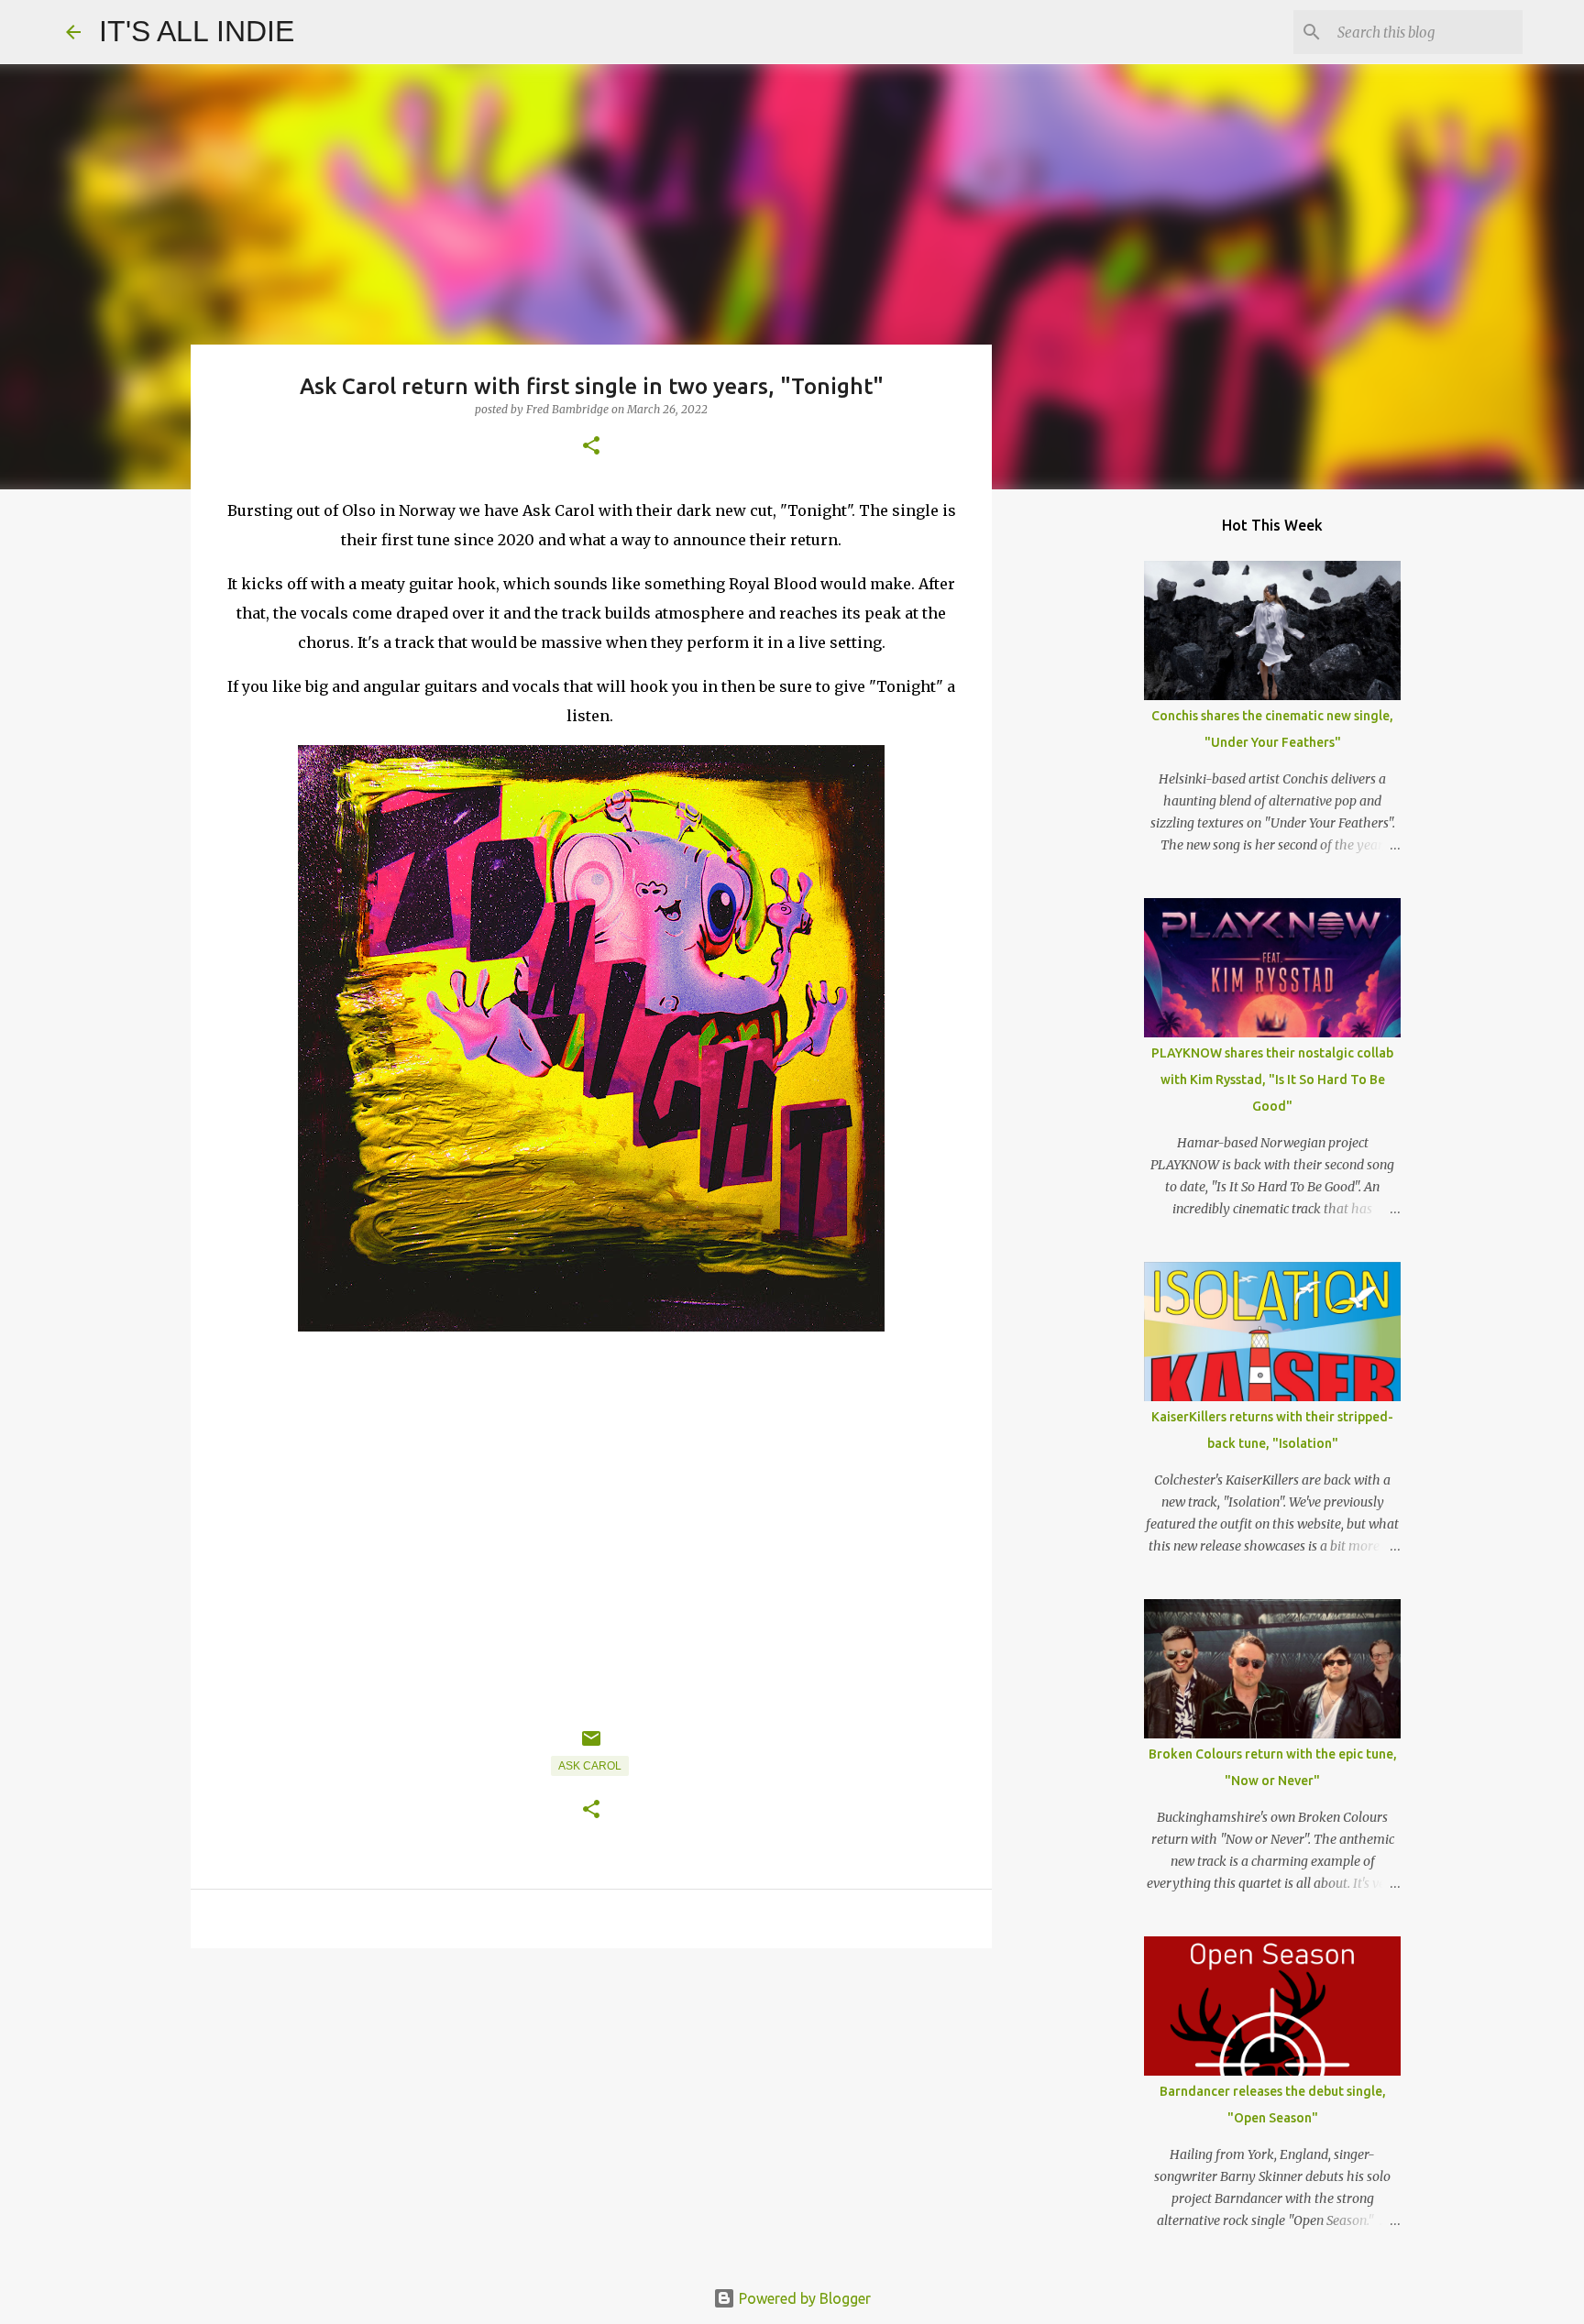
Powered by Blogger (803, 2298)
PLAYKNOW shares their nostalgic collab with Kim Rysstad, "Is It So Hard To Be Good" (1272, 1080)
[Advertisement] (591, 2104)
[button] (591, 447)
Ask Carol (590, 1766)
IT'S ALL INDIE (197, 31)
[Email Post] (591, 1746)
